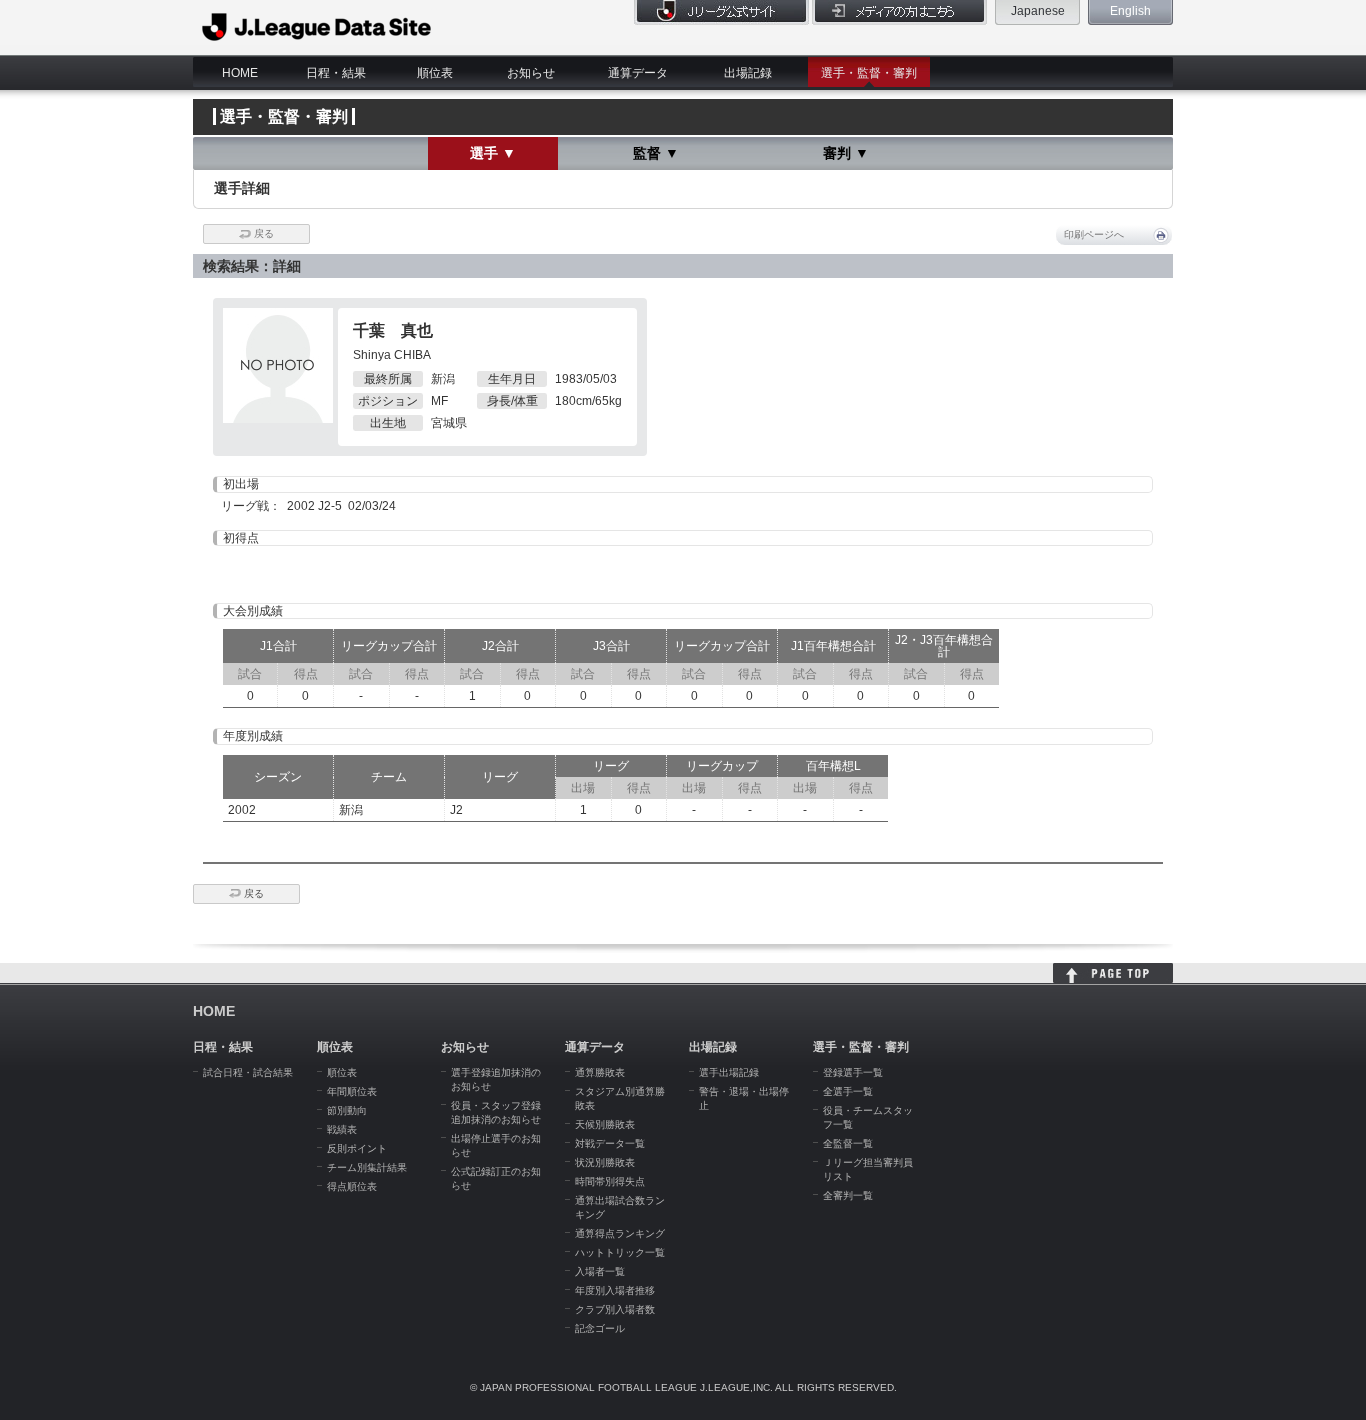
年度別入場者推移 (615, 1290)
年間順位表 (352, 1091)
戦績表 (342, 1129)
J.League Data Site (317, 27)
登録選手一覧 (853, 1072)
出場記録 (748, 73)
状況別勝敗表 (605, 1162)
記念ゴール (600, 1328)
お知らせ (531, 73)
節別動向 (347, 1110)
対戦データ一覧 (610, 1143)
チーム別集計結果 (367, 1167)
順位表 (435, 73)
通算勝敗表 (600, 1072)
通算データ (638, 73)
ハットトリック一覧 (620, 1252)
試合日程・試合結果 (248, 1072)
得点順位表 (352, 1186)
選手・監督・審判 (869, 73)
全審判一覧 (848, 1195)
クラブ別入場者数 (615, 1309)
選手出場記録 (729, 1072)
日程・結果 (336, 73)
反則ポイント (357, 1148)
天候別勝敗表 (605, 1124)
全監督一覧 (848, 1143)
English (1130, 11)
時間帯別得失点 (610, 1181)
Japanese (1038, 11)
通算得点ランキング (620, 1233)
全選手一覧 (848, 1091)
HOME (240, 73)
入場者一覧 (600, 1271)
